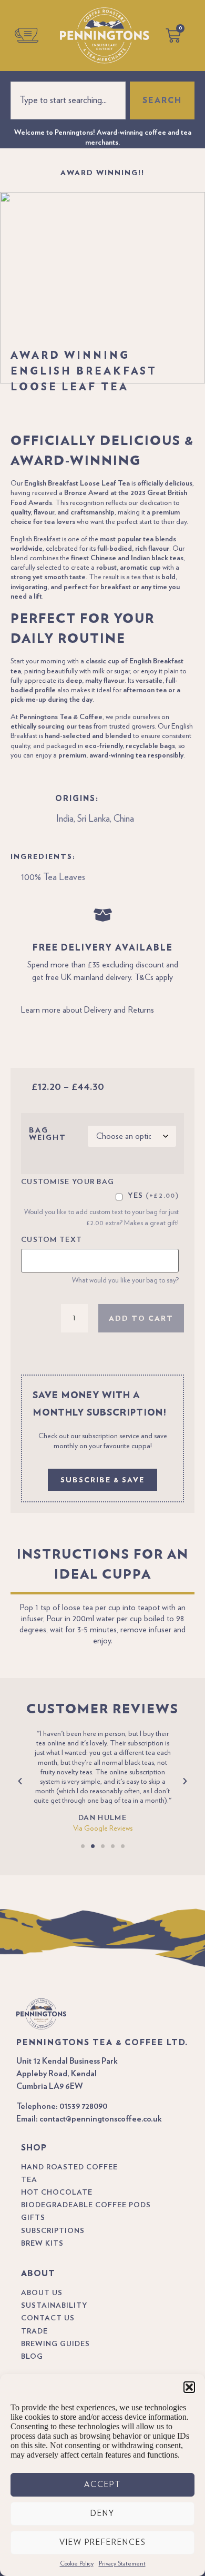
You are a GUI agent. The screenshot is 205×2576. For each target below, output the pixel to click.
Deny (102, 2514)
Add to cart (141, 1318)
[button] (189, 2387)
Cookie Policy (77, 2563)
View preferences (103, 2543)
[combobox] (68, 100)
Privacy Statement (122, 2563)
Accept (103, 2485)
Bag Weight (48, 1134)
